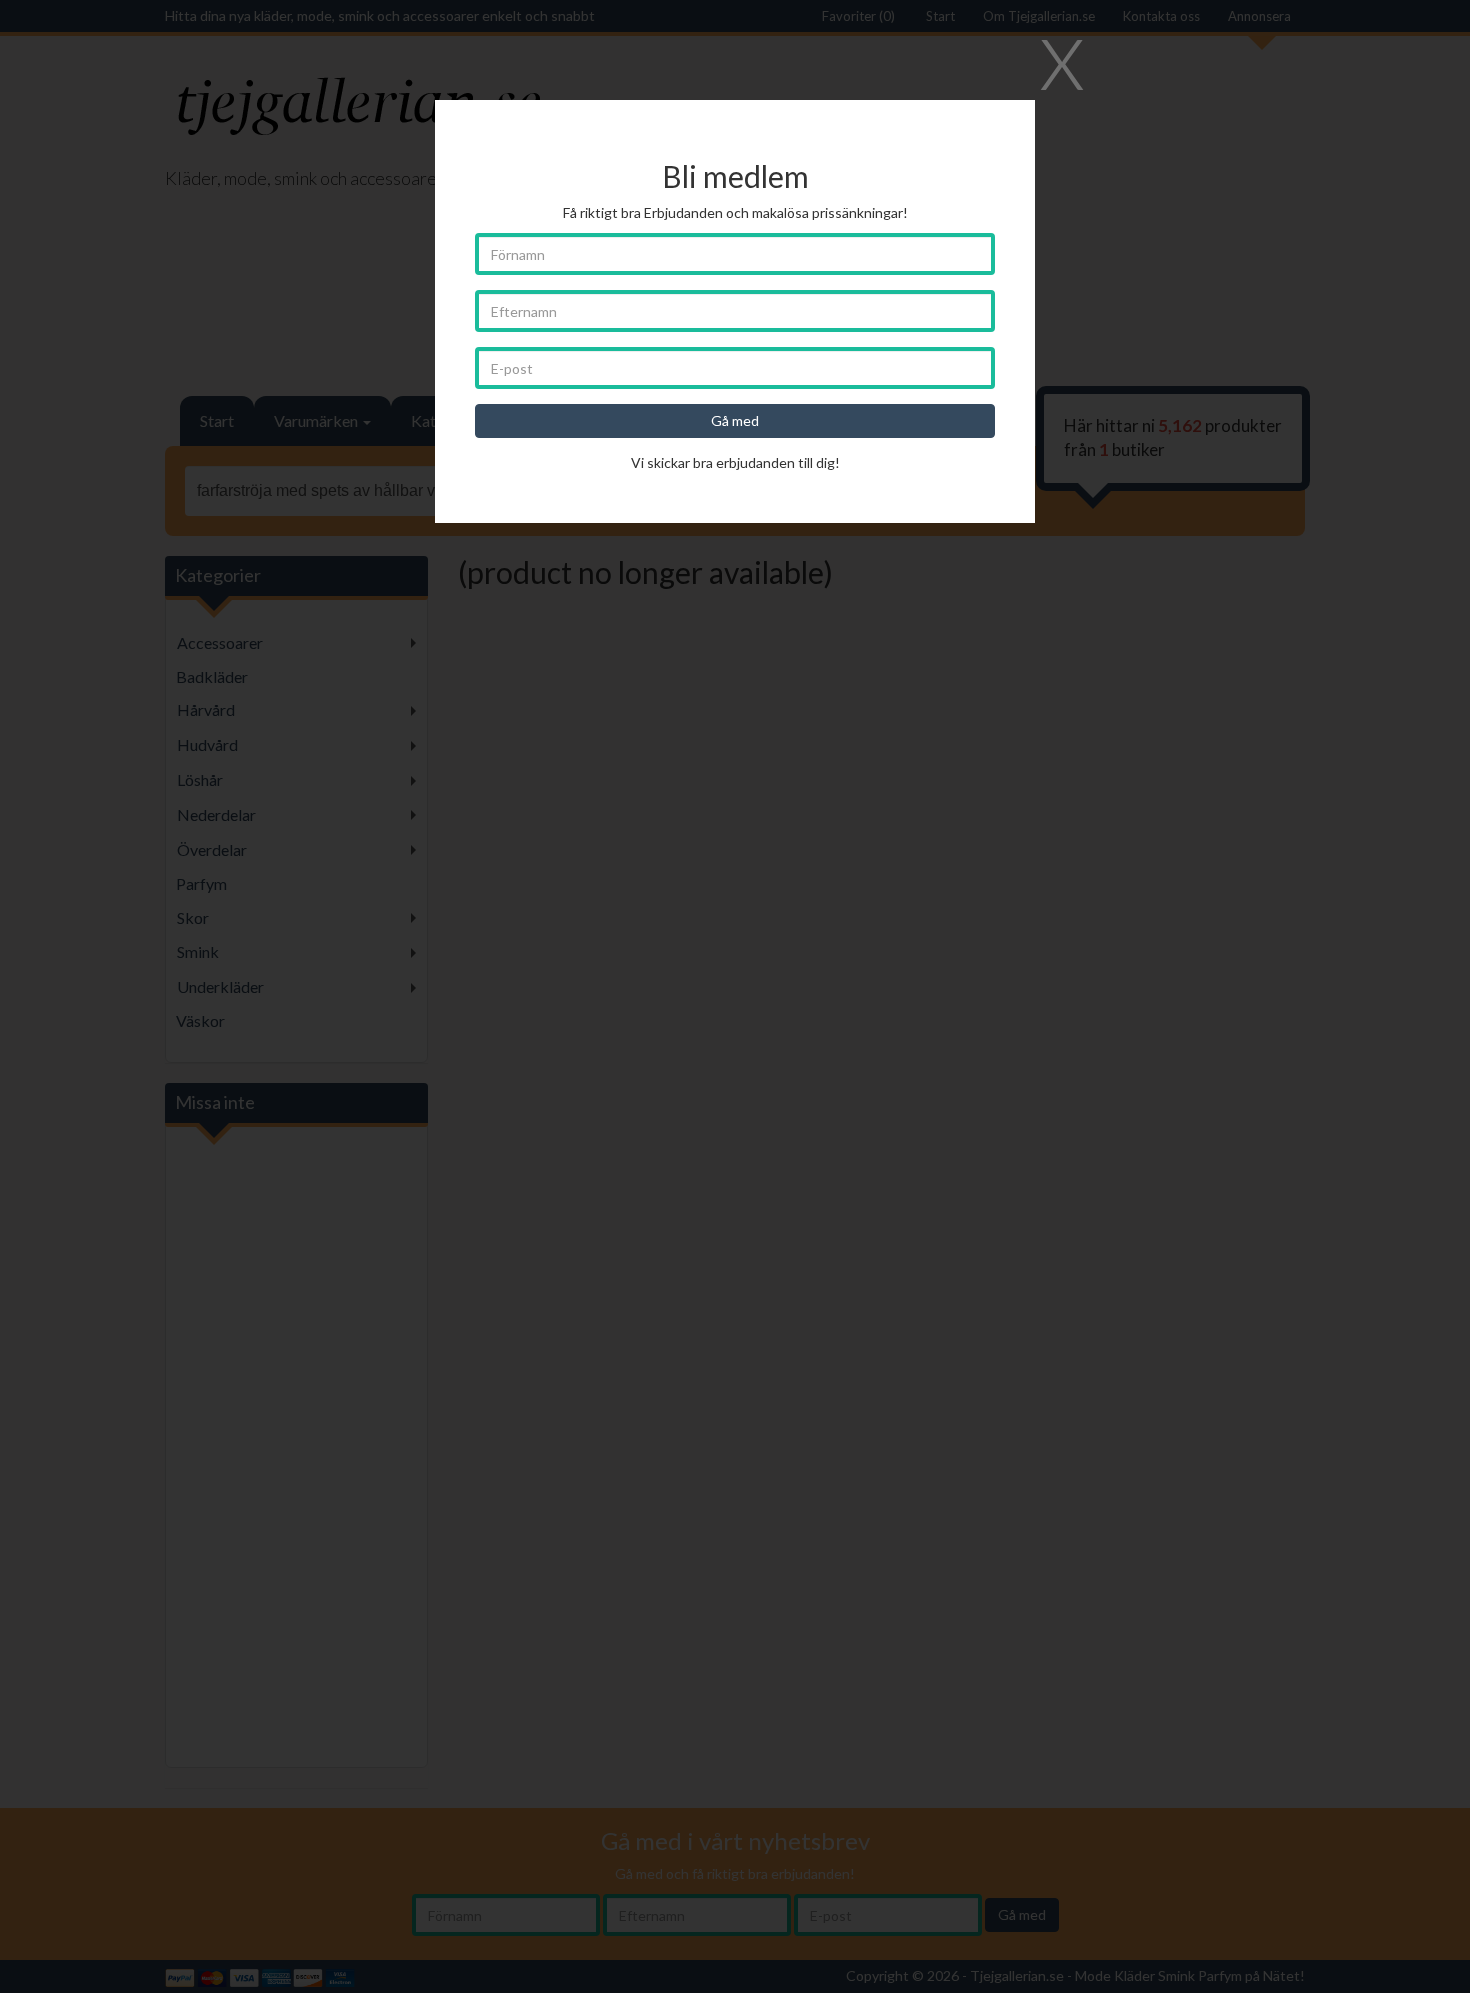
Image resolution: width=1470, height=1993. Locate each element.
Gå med (735, 420)
